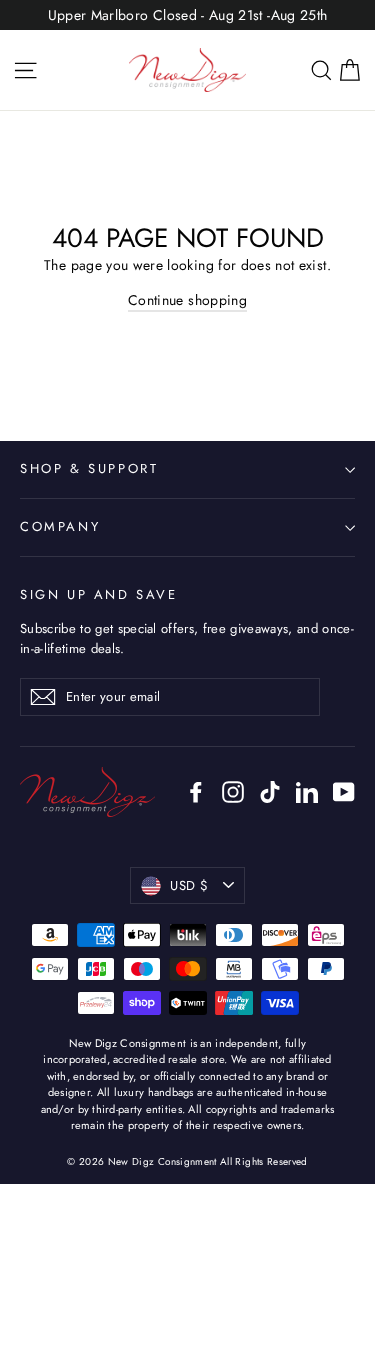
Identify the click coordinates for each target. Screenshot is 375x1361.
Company (60, 526)
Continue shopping (187, 300)
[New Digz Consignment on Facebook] (196, 791)
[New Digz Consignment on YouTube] (344, 791)
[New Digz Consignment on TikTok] (270, 791)
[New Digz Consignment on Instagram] (233, 791)
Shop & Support (89, 468)
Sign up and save (99, 594)
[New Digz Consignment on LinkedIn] (307, 791)
